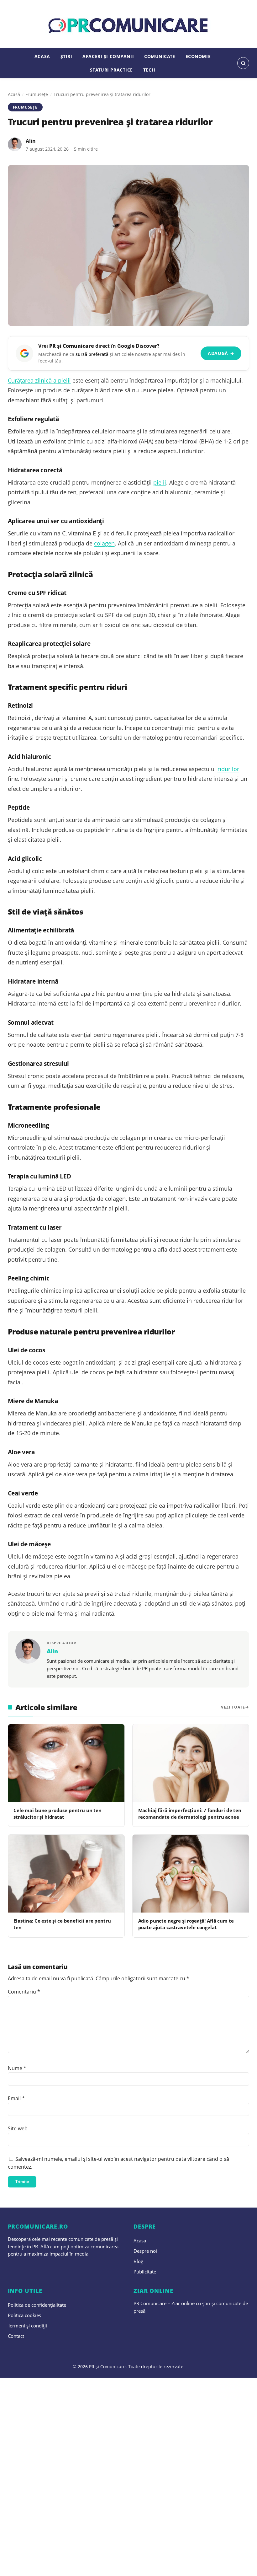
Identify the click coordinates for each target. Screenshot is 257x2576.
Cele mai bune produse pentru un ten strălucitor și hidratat (58, 1814)
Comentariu (24, 1992)
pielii (160, 482)
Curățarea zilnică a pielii (39, 380)
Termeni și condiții (27, 2326)
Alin (31, 141)
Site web (18, 2128)
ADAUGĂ (221, 353)
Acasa (42, 56)
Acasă (14, 94)
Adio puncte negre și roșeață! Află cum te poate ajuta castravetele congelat (186, 1924)
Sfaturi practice (111, 70)
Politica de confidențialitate (37, 2305)
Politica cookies (24, 2315)
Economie (198, 56)
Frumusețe (37, 94)
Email (16, 2098)
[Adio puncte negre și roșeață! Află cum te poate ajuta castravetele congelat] (191, 1874)
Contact (16, 2336)
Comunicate (160, 56)
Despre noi (145, 2251)
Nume (17, 2068)
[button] (243, 63)
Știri (66, 56)
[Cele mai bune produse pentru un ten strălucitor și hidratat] (66, 1763)
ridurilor (228, 769)
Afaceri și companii (108, 56)
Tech (149, 70)
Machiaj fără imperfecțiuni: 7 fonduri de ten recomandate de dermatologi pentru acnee (190, 1814)
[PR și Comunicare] (129, 26)
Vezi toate (233, 1707)
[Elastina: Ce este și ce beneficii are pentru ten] (66, 1874)
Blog (138, 2261)
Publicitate (145, 2272)
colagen (104, 543)
